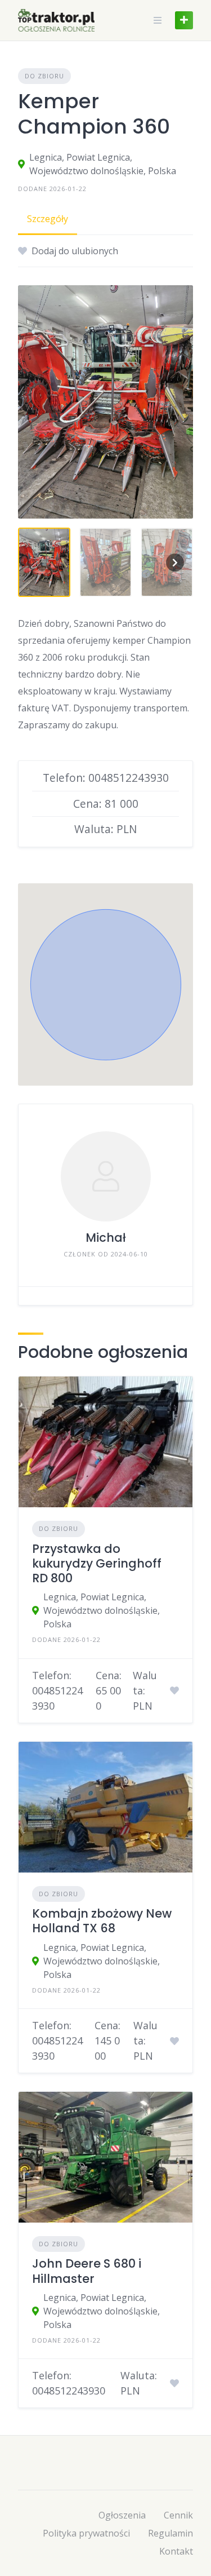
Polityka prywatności (86, 2533)
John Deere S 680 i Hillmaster (87, 2271)
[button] (106, 985)
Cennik (178, 2515)
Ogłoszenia (122, 2515)
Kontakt (176, 2551)
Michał (106, 1238)
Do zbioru (44, 76)
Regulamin (170, 2533)
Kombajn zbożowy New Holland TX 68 (102, 1921)
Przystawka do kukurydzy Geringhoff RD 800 (97, 1564)
